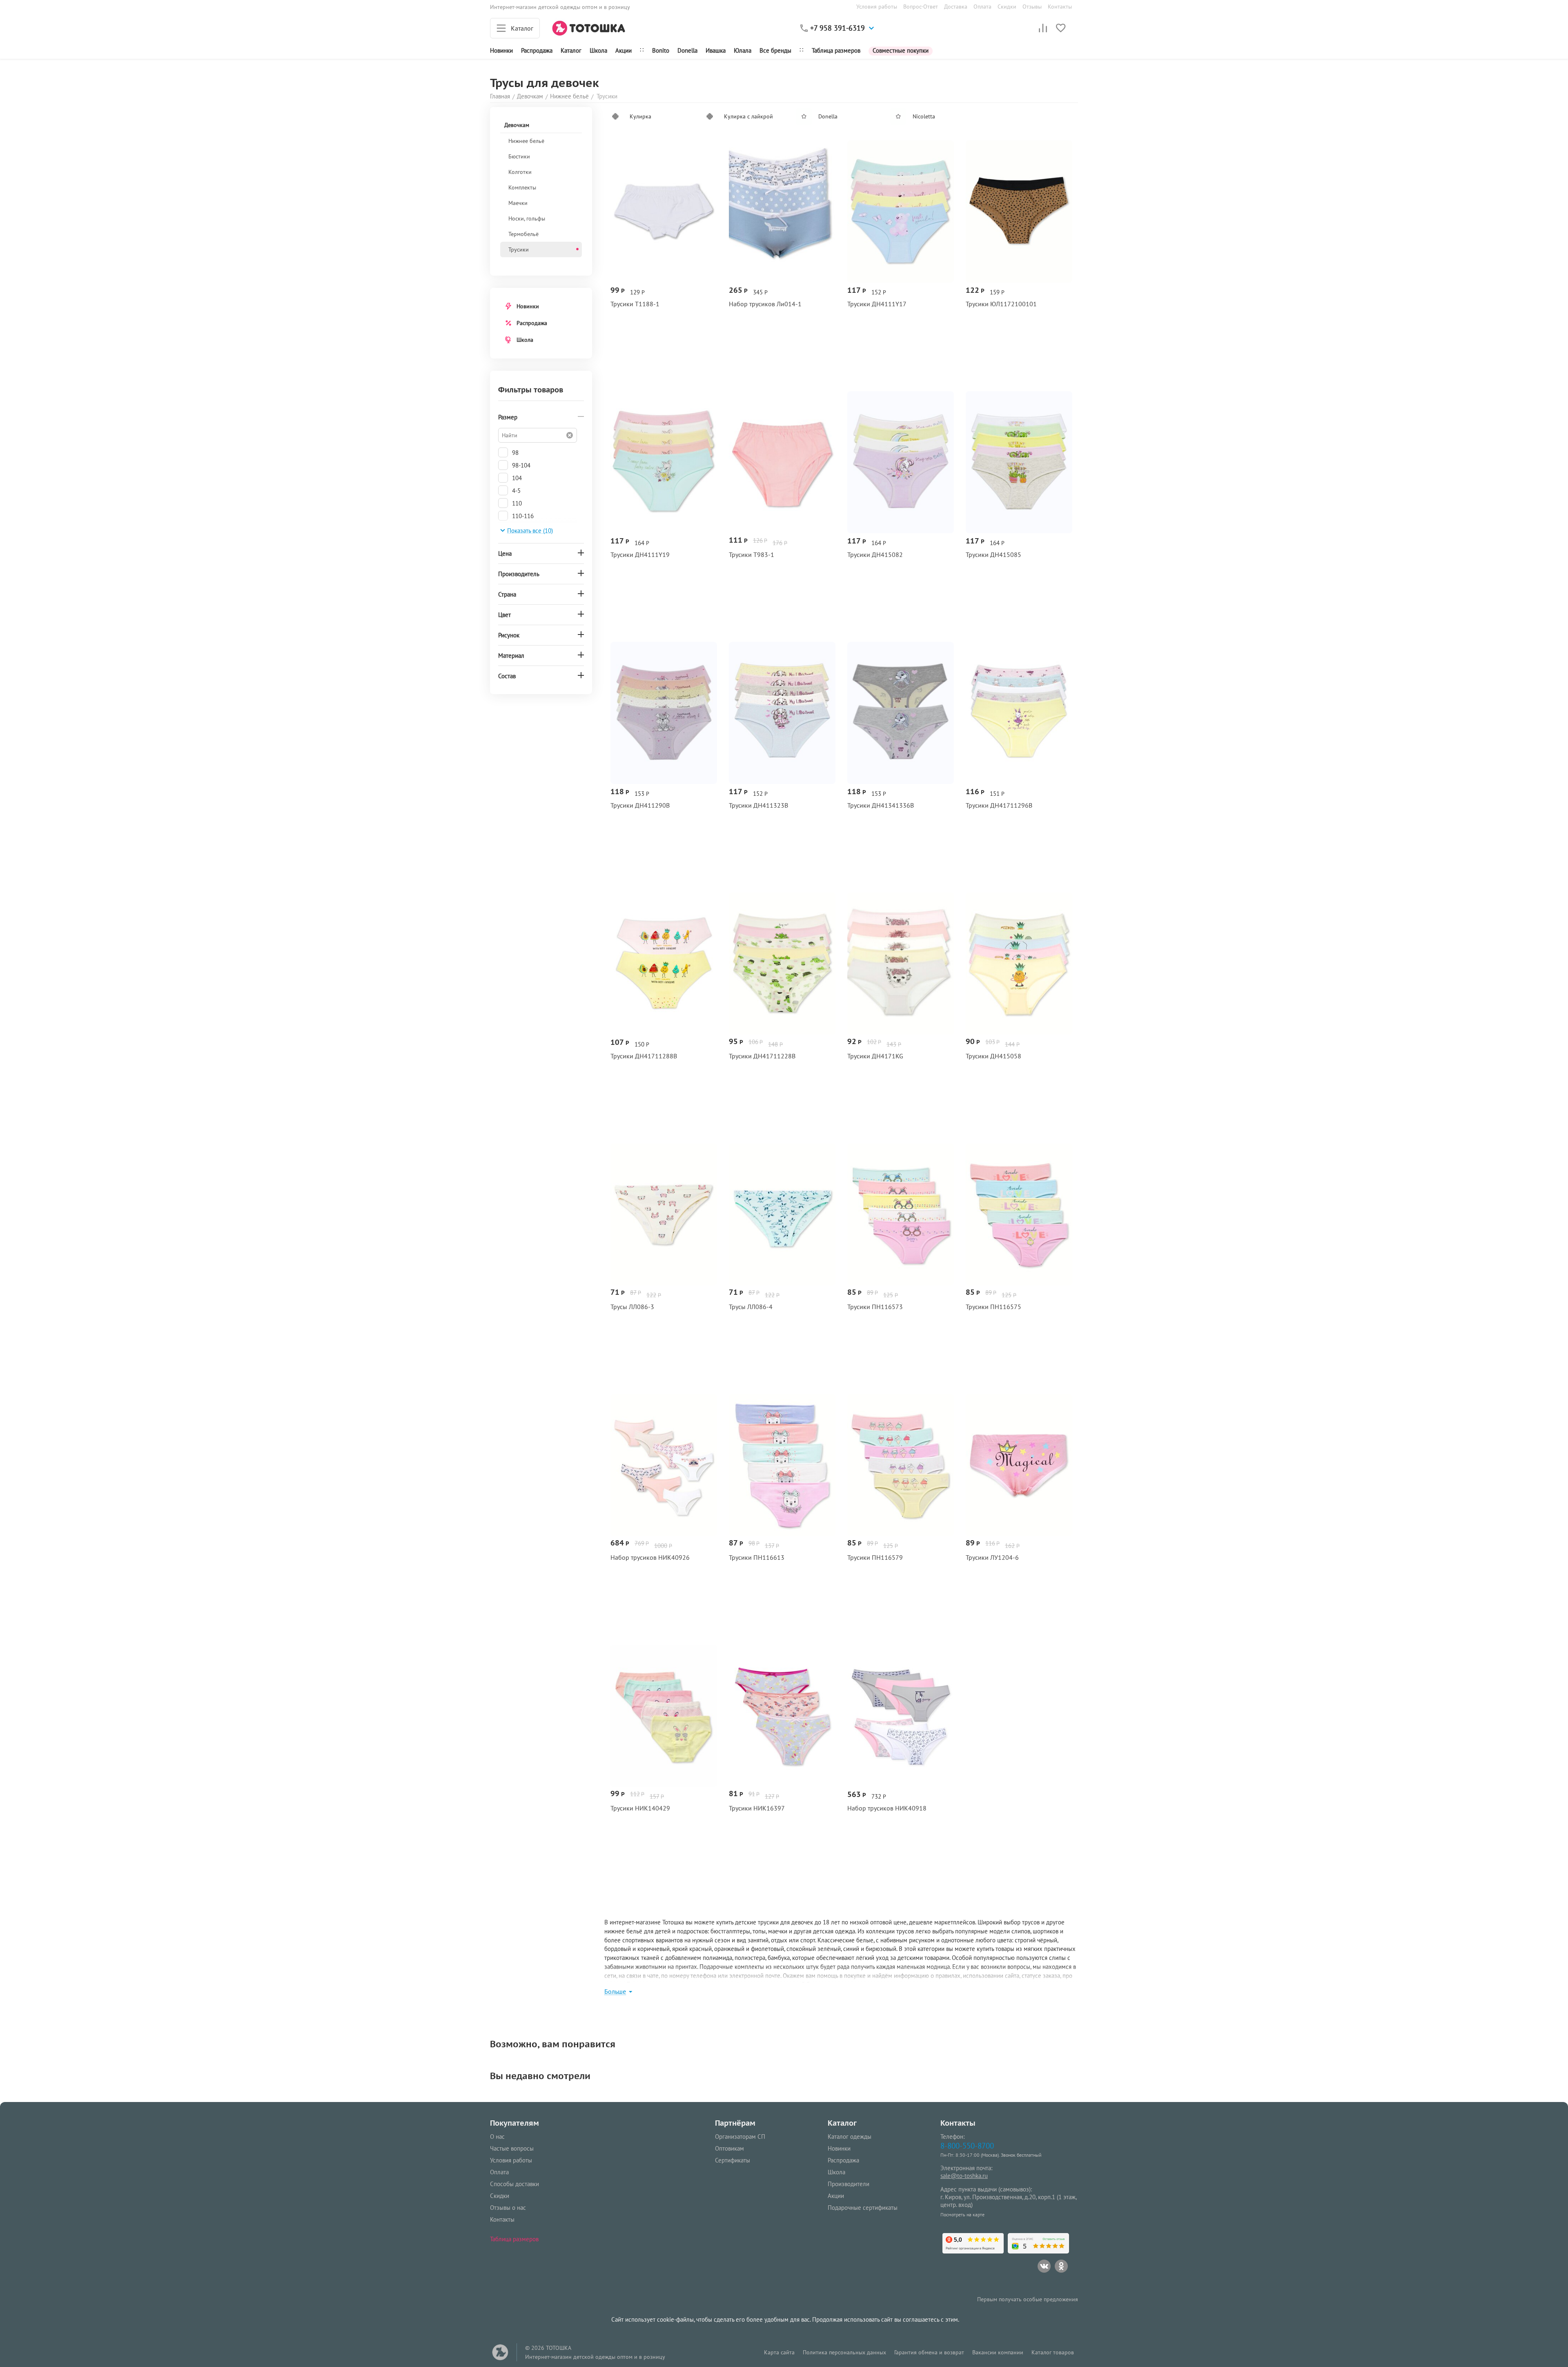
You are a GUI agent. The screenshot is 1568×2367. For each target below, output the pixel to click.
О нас (497, 2137)
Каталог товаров (1053, 2352)
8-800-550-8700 (967, 2145)
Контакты (1060, 7)
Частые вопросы (512, 2148)
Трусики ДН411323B (758, 805)
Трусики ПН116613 (757, 1558)
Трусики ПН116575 (993, 1307)
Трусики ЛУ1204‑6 (992, 1558)
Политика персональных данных (844, 2352)
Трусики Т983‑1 (752, 555)
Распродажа (532, 323)
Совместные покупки (901, 50)
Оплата (982, 7)
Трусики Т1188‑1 (635, 304)
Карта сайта (779, 2352)
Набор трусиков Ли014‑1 (765, 304)
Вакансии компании (998, 2352)
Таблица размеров (836, 50)
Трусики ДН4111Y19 (640, 555)
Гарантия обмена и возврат (929, 2352)
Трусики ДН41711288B (644, 1056)
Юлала (743, 50)
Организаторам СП (740, 2137)
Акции (624, 50)
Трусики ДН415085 (993, 555)
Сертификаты (733, 2160)
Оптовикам (729, 2148)
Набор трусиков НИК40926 (650, 1558)
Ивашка (716, 50)
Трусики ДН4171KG (875, 1056)
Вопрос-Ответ (921, 7)
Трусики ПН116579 (875, 1558)
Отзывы (1032, 7)
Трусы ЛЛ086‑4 (751, 1307)
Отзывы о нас (508, 2208)
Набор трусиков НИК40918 (887, 1808)
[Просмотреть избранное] (1061, 28)
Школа (598, 50)
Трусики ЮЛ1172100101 (1001, 304)
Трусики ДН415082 (875, 555)
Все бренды (775, 50)
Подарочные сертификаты (863, 2208)
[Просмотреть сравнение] (1043, 28)
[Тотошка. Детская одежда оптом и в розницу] (589, 28)
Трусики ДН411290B (640, 805)
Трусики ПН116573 (875, 1307)
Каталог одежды (850, 2137)
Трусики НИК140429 (640, 1808)
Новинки (501, 50)
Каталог (571, 50)
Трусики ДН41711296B (999, 805)
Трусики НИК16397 (757, 1808)
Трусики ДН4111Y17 (877, 304)
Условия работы (877, 7)
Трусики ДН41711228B (762, 1056)
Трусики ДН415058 (993, 1056)
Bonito (661, 50)
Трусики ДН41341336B (881, 805)
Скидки (1007, 7)
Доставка (956, 7)
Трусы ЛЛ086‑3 (632, 1307)
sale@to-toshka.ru (964, 2176)
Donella (687, 50)
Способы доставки (514, 2184)
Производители (849, 2184)
